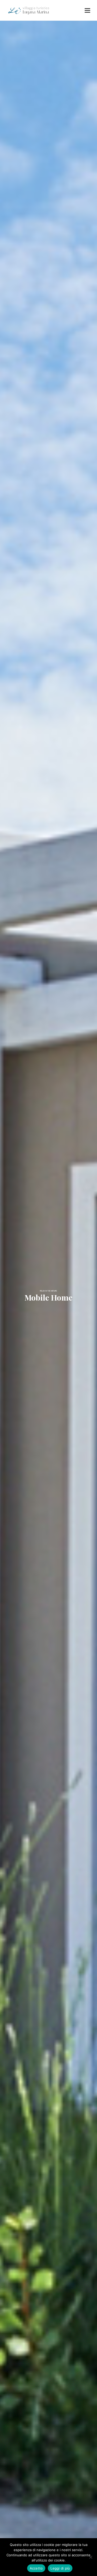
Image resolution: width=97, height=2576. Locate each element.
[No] (91, 2557)
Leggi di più (60, 2568)
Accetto (36, 2568)
